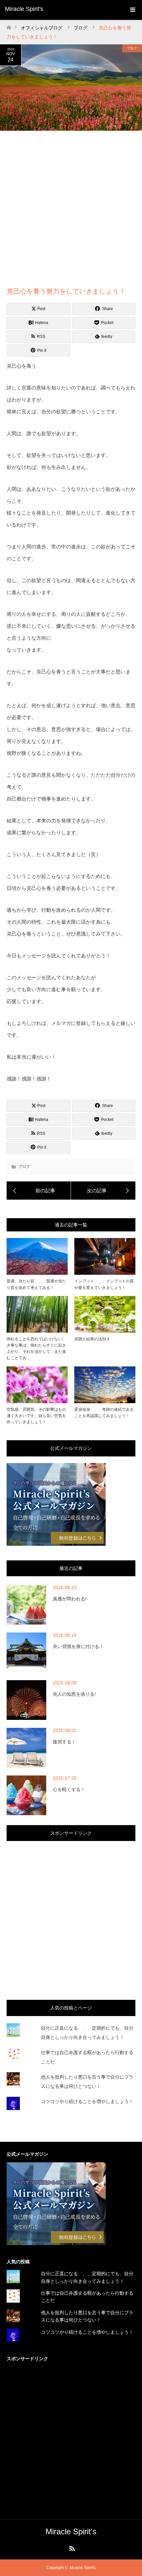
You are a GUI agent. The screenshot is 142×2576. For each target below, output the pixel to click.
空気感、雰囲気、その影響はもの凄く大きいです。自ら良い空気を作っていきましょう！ (36, 1416)
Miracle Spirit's (24, 9)
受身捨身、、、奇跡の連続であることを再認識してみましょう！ (104, 1413)
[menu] (132, 10)
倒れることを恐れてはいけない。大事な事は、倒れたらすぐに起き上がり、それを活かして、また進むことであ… (36, 1349)
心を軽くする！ (69, 1789)
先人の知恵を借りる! (74, 1694)
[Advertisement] (71, 208)
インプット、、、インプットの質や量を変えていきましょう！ (104, 1284)
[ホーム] (9, 26)
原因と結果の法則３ (92, 1339)
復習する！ (64, 1742)
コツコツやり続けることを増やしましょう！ (87, 2101)
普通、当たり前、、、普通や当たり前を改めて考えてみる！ (36, 1284)
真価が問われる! (70, 1599)
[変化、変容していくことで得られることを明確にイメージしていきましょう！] (39, 1191)
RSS (71, 2547)
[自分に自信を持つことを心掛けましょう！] (103, 1191)
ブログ (132, 48)
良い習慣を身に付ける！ (78, 1646)
